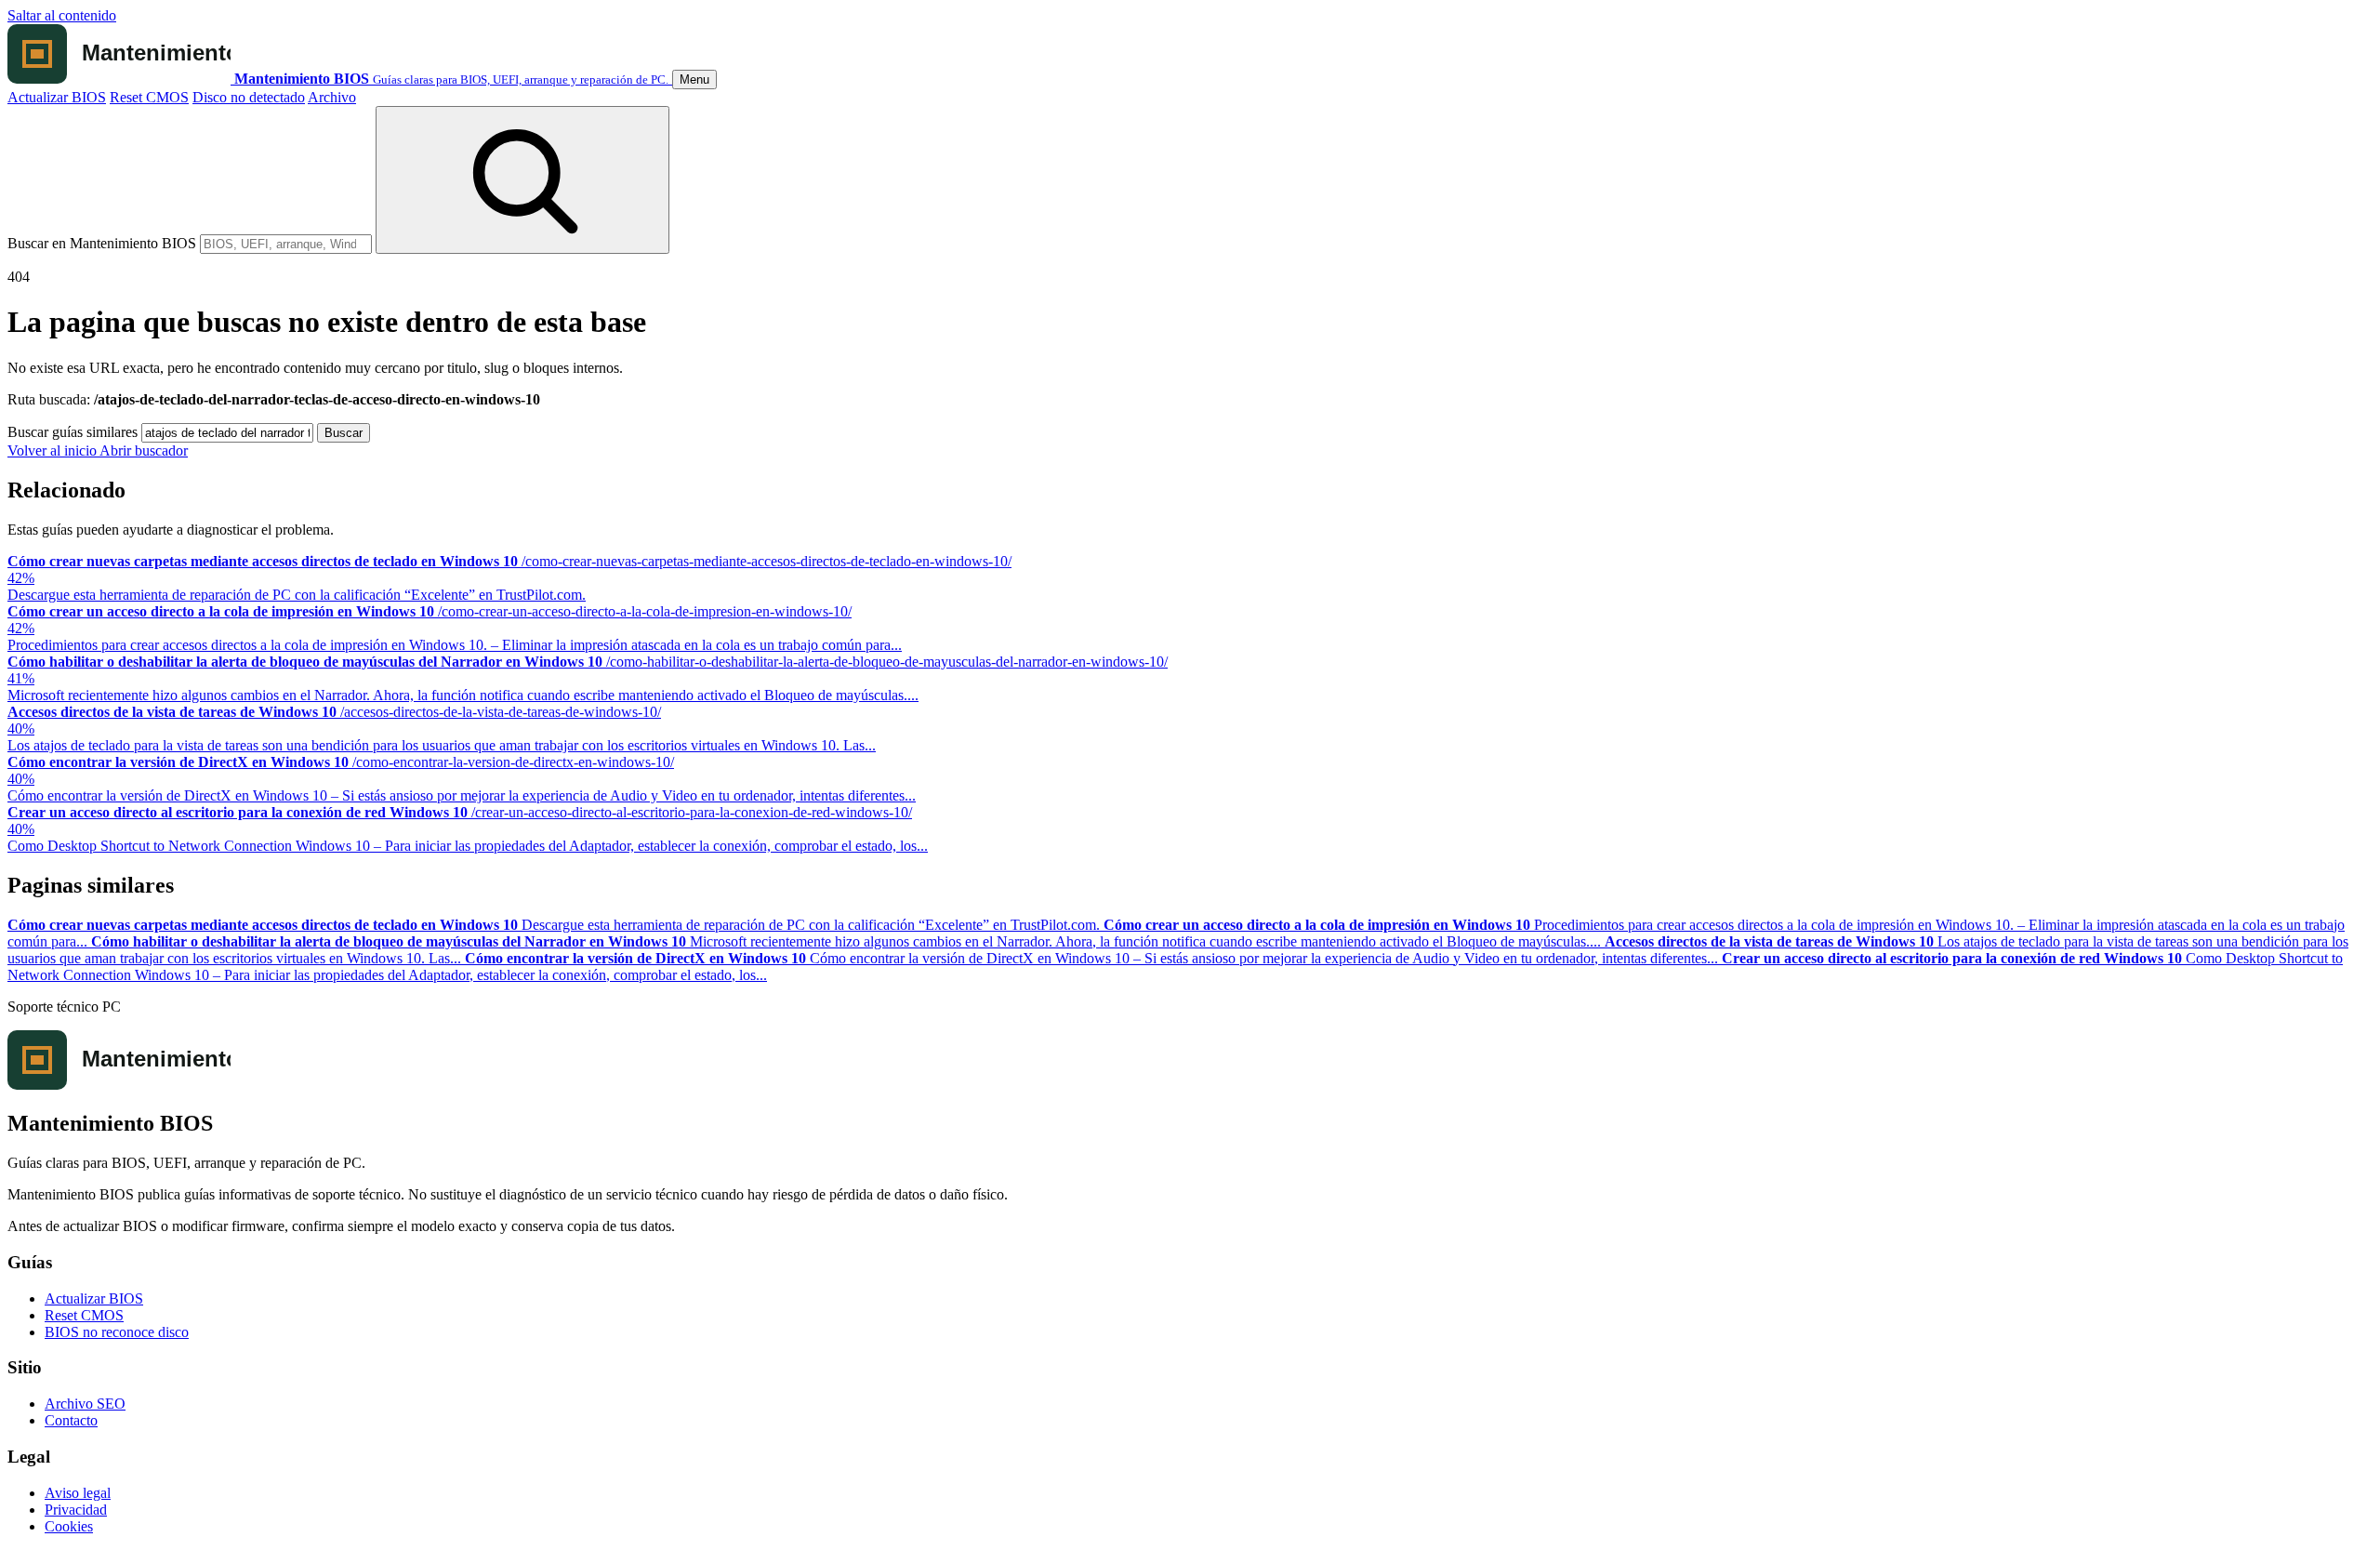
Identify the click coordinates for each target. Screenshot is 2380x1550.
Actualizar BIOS (57, 97)
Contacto (71, 1420)
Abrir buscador (144, 450)
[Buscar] (522, 180)
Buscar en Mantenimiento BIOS (102, 243)
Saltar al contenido (62, 15)
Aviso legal (78, 1493)
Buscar (344, 433)
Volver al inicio (53, 450)
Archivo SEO (85, 1404)
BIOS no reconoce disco (117, 1332)
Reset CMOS (149, 97)
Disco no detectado (249, 97)
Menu (694, 79)
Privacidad (76, 1510)
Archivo (332, 97)
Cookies (69, 1526)
